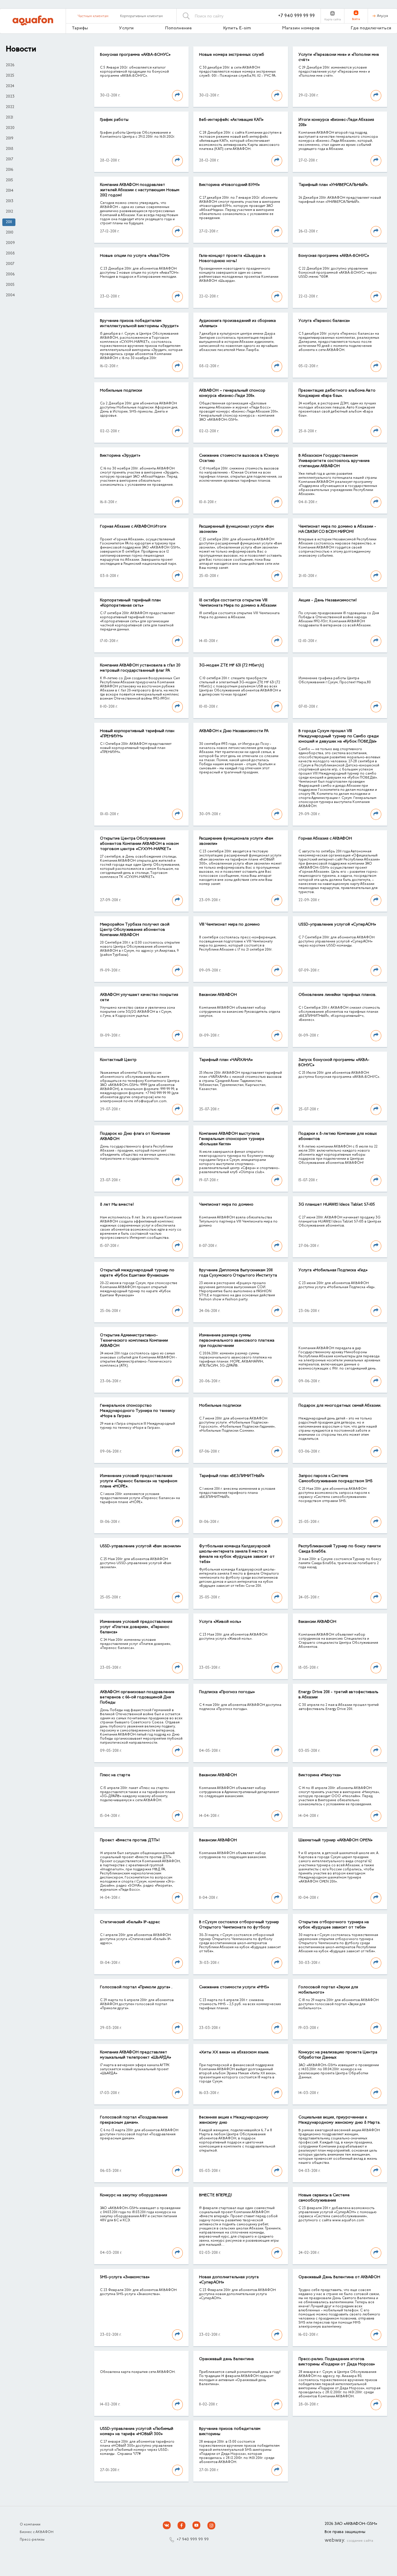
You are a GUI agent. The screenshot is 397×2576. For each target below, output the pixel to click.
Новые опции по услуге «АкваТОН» (135, 256)
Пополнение (178, 28)
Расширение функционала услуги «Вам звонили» (236, 841)
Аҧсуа (382, 16)
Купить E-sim (237, 28)
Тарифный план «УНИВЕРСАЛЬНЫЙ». (333, 185)
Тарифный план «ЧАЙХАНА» (226, 1060)
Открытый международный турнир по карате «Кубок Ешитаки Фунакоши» (137, 1273)
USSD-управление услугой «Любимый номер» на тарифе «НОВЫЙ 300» (137, 2432)
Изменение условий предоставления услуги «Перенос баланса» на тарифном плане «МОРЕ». (139, 1481)
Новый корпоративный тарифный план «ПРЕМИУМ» (137, 734)
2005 (10, 285)
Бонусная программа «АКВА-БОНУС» (135, 55)
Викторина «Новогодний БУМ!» (229, 185)
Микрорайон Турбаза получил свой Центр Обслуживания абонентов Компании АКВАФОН (135, 930)
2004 (10, 295)
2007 (10, 264)
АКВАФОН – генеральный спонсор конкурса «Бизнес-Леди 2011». (232, 393)
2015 (9, 180)
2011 (9, 222)
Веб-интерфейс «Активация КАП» (231, 120)
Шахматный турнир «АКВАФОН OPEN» (336, 1840)
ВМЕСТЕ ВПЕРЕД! (216, 2195)
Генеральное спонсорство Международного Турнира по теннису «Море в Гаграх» (138, 1411)
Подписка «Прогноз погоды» (227, 1692)
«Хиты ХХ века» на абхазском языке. (234, 2052)
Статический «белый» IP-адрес (130, 1922)
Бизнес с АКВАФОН (37, 2532)
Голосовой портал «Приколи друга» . (136, 1987)
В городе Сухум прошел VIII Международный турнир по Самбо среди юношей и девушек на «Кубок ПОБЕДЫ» (339, 736)
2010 (10, 233)
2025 (10, 76)
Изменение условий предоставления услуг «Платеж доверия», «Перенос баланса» (136, 1627)
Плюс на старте (115, 1775)
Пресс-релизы (32, 2540)
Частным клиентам (93, 16)
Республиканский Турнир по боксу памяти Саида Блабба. (340, 1549)
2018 (10, 149)
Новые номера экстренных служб (232, 55)
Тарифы (80, 28)
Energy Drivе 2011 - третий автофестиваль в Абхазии (338, 1695)
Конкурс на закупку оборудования (134, 2195)
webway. (349, 2541)
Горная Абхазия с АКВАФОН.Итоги (133, 527)
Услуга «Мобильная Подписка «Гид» (333, 1270)
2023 (10, 97)
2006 (10, 275)
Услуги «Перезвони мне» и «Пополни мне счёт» (339, 58)
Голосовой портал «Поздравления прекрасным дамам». (134, 2120)
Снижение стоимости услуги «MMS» (234, 1987)
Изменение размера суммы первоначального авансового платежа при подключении (237, 1341)
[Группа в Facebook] (182, 2525)
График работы (114, 120)
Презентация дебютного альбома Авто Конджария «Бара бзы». (337, 393)
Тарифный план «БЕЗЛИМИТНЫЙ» (232, 1476)
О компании (30, 2525)
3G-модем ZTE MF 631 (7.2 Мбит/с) (231, 666)
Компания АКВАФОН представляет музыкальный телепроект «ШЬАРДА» (136, 2055)
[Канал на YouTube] (196, 2525)
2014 (10, 191)
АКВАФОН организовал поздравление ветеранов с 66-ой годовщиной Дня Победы (137, 1697)
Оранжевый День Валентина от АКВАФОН (339, 2277)
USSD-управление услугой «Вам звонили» (141, 1546)
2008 (10, 254)
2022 (10, 107)
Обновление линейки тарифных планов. (337, 995)
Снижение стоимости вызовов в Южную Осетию (239, 458)
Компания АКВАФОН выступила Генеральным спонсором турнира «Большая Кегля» (232, 1139)
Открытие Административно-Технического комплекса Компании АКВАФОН (134, 1341)
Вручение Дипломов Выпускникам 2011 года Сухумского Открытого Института (238, 1273)
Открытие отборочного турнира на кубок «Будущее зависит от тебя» (334, 1925)
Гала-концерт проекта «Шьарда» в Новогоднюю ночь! (232, 259)
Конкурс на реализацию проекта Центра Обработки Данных (338, 2055)
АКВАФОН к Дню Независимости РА (234, 731)
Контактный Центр (118, 1060)
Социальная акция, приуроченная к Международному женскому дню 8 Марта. (339, 2120)
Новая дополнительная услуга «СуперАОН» (229, 2280)
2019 (10, 139)
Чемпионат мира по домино (226, 1205)
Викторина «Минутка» (320, 1775)
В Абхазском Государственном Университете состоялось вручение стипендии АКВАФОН (334, 461)
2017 (9, 159)
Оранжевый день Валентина (226, 2359)
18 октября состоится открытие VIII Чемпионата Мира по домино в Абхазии (238, 603)
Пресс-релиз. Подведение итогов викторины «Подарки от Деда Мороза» (337, 2362)
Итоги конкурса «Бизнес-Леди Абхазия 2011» (336, 123)
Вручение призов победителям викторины (230, 2432)
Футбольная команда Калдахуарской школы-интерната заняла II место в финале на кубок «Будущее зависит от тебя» (237, 1554)
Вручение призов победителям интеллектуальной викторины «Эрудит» (139, 324)
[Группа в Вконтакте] (167, 2525)
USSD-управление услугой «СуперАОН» (337, 925)
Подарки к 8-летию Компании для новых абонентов (338, 1136)
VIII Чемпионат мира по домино (229, 925)
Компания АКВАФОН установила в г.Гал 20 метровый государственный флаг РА (140, 668)
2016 (9, 170)
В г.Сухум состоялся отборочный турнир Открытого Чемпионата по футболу (239, 1925)
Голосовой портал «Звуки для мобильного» (328, 1990)
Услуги (126, 28)
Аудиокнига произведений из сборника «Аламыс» (237, 324)
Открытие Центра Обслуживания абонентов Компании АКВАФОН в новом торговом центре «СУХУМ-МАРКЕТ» (139, 844)
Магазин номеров (301, 28)
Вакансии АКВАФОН (218, 995)
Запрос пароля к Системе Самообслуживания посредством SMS (336, 1479)
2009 (10, 243)
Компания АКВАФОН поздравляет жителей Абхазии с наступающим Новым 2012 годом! (140, 190)
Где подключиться (371, 28)
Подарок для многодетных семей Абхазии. (340, 1406)
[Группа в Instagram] (211, 2525)
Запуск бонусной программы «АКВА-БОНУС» (334, 1063)
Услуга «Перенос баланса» (324, 321)
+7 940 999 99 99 (296, 16)
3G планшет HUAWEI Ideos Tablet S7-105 (337, 1205)
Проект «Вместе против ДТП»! (130, 1840)
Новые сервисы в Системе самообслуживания (324, 2198)
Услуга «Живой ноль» (220, 1622)
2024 (10, 86)
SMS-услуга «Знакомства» (125, 2277)
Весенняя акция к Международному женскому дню (234, 2120)
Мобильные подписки (121, 391)
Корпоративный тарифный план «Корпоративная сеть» (130, 603)
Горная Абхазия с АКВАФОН (325, 839)
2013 (10, 201)
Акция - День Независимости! (328, 600)
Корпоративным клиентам (141, 16)
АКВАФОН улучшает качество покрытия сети (139, 998)
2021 (9, 118)
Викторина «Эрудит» (120, 456)
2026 (10, 65)
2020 (10, 128)
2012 (9, 212)
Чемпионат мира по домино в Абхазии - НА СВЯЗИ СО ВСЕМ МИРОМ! (337, 529)
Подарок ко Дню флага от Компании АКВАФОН (135, 1136)
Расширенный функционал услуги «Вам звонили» (236, 529)
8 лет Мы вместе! (117, 1205)
